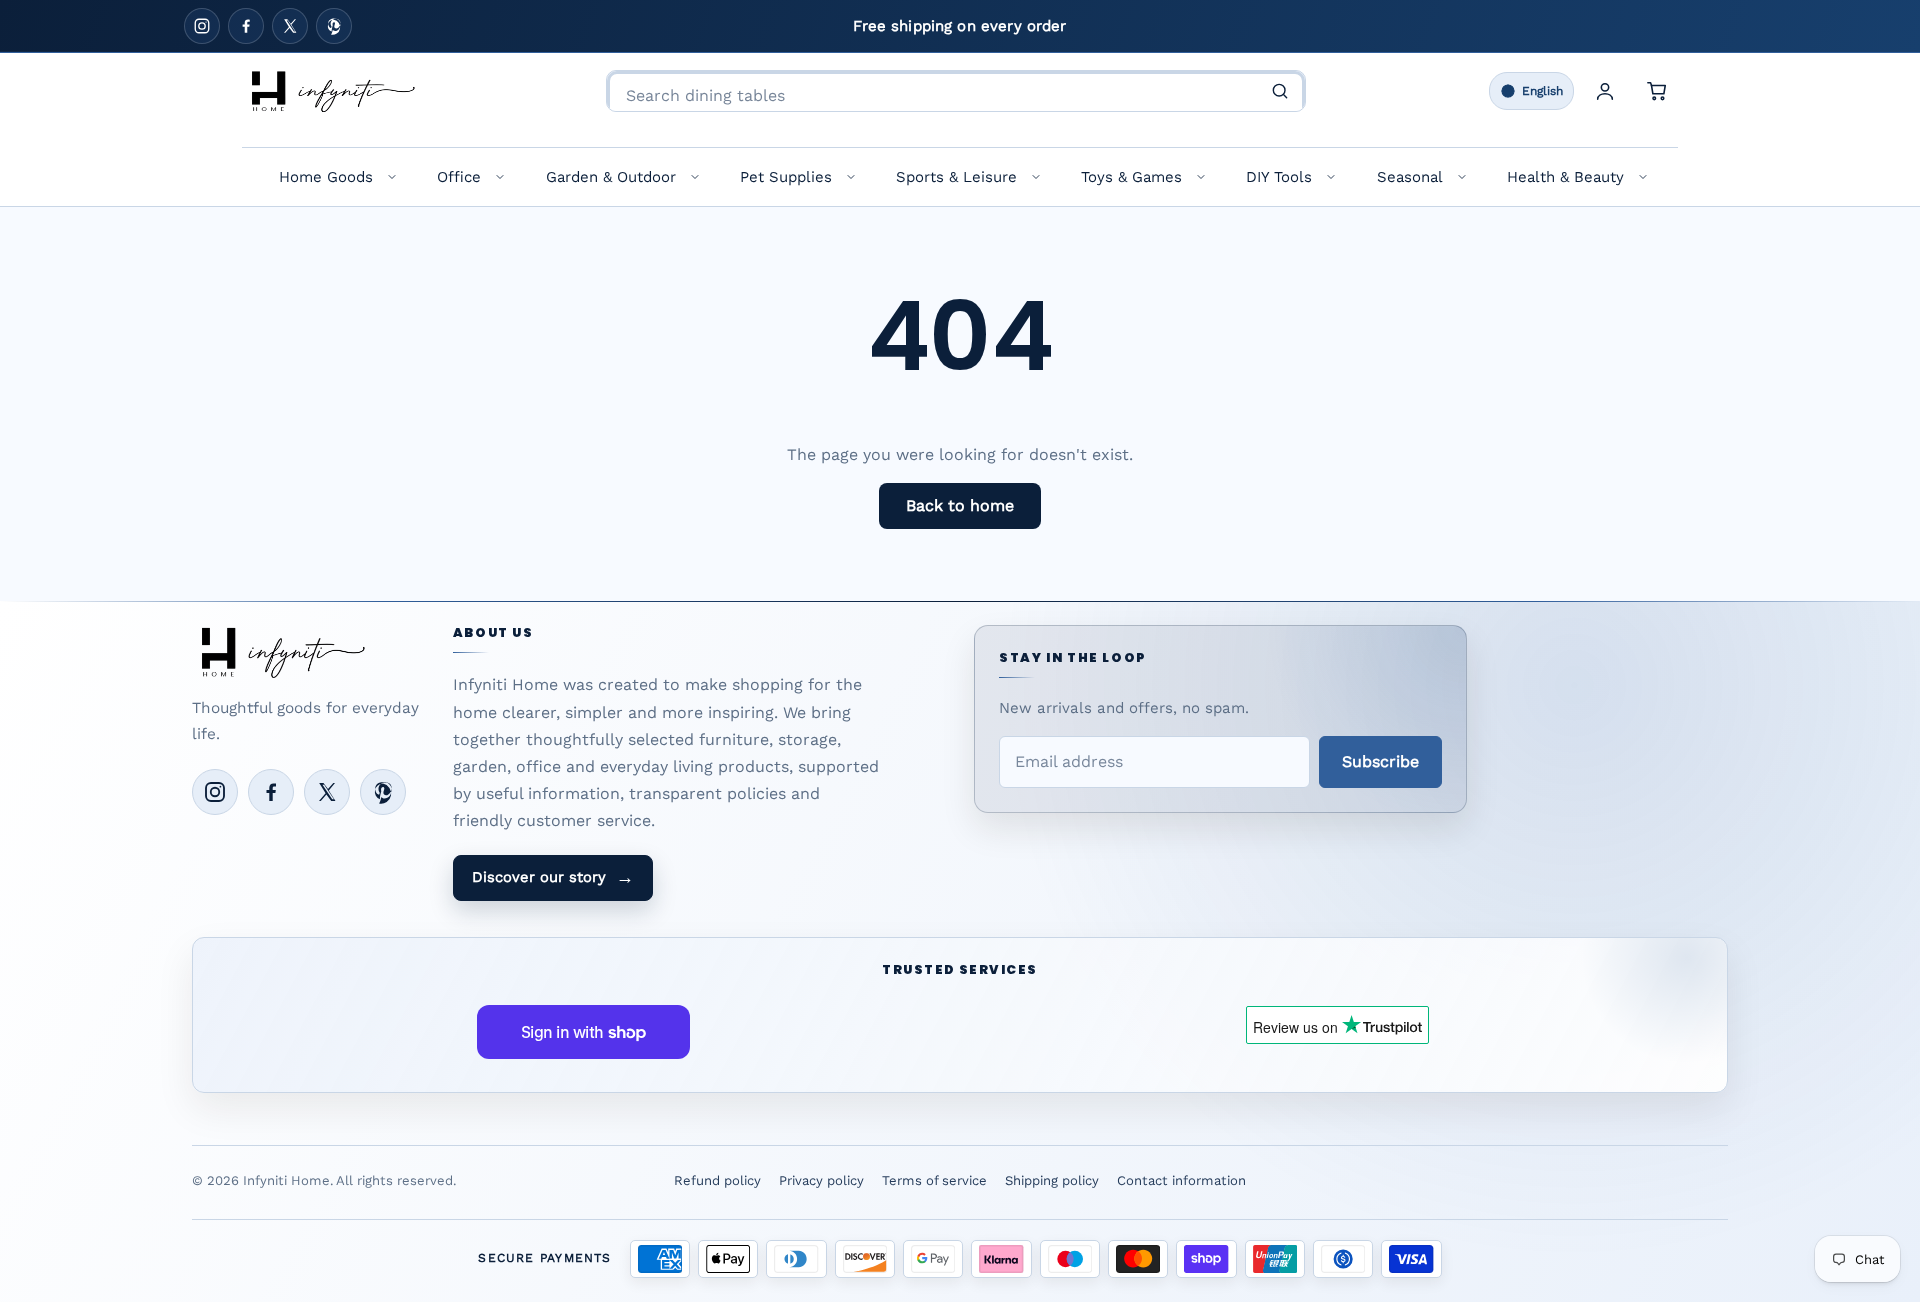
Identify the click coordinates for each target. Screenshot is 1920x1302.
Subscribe (1380, 761)
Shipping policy (1052, 1180)
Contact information (1181, 1180)
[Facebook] (246, 26)
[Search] (1280, 91)
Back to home (960, 505)
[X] (290, 26)
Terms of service (934, 1180)
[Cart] (1657, 91)
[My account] (1605, 91)
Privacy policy (821, 1180)
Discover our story (553, 877)
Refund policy (717, 1180)
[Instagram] (202, 26)
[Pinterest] (334, 26)
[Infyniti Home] (332, 91)
